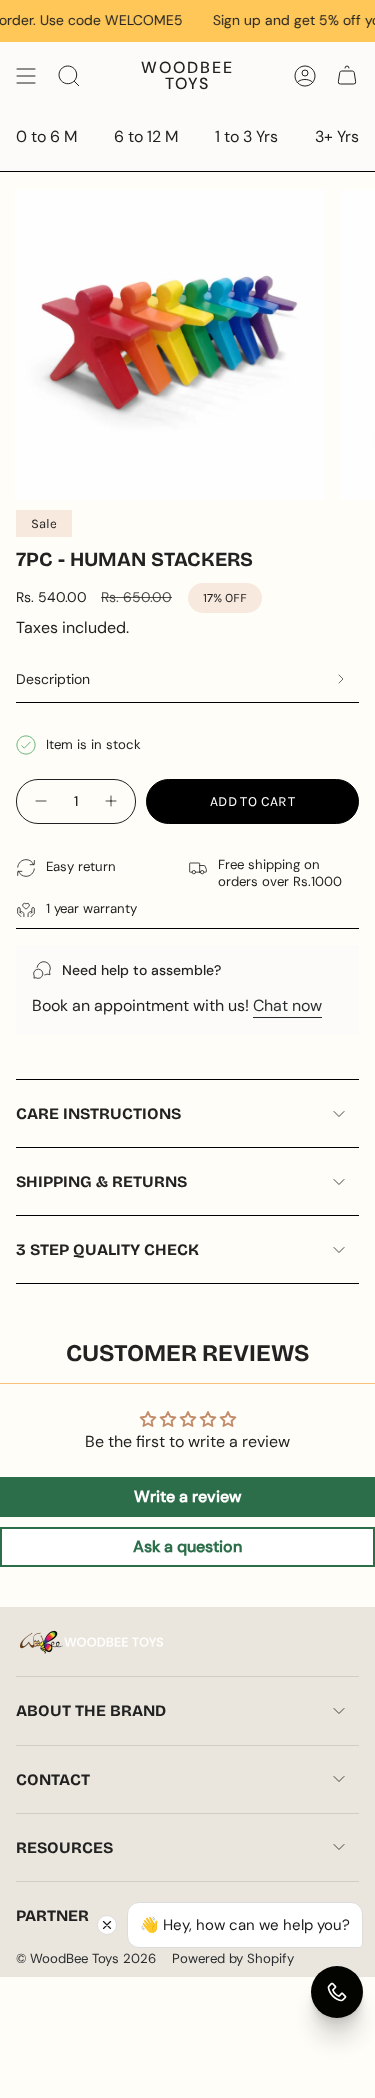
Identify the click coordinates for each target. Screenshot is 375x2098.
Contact (53, 1779)
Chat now (287, 1005)
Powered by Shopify (233, 1958)
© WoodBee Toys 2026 (86, 1958)
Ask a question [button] (187, 1546)
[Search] (69, 76)
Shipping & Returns (101, 1181)
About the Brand (91, 1710)
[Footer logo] (91, 1642)
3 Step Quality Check (107, 1249)
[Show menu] (26, 76)
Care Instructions (98, 1113)
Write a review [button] (187, 1496)
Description (53, 679)
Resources (64, 1847)
